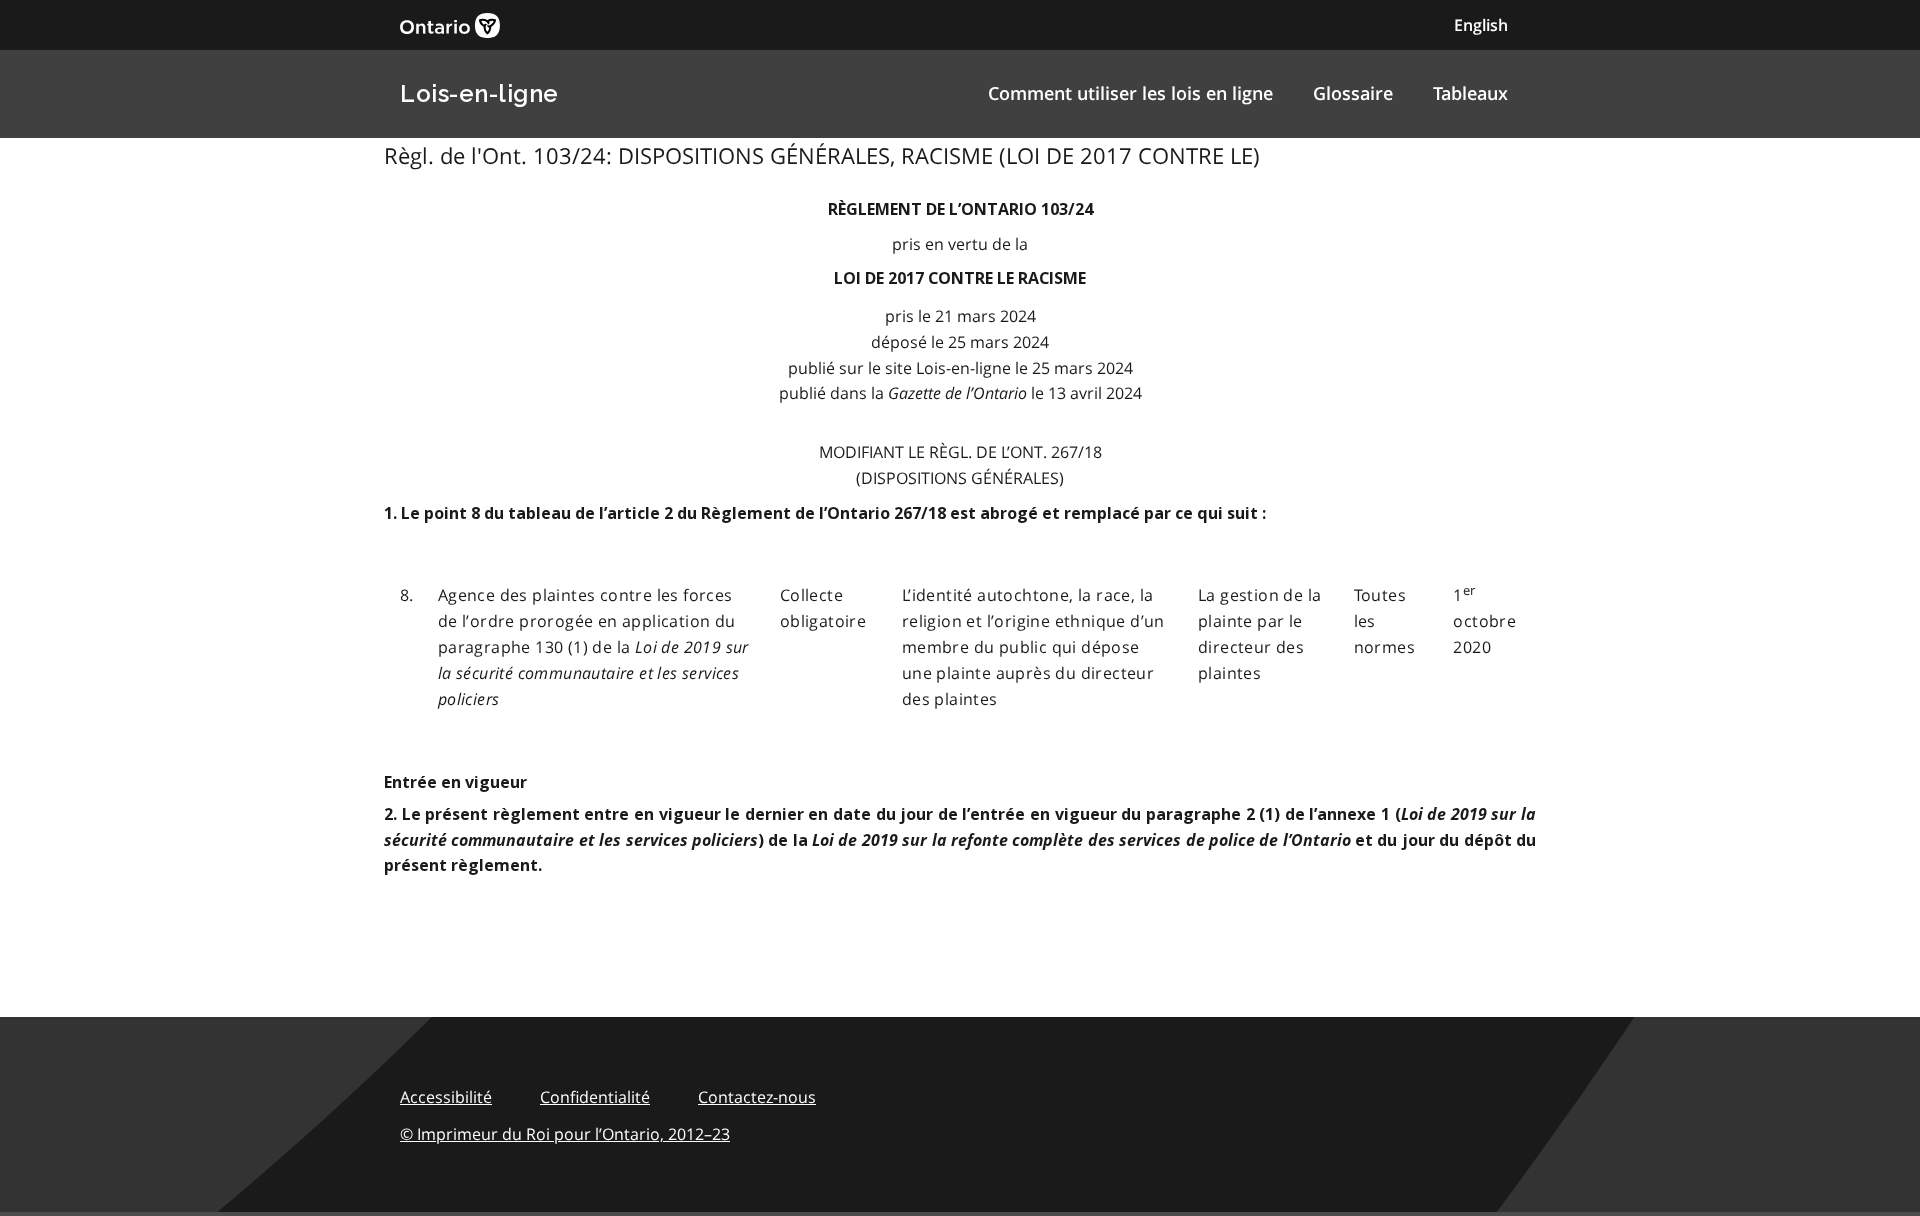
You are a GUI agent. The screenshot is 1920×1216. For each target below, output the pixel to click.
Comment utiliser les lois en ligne (1130, 93)
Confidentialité (595, 1097)
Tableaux (1470, 93)
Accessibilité (446, 1097)
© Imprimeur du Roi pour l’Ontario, (565, 1134)
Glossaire (1353, 93)
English (1481, 25)
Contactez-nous (757, 1097)
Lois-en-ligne (479, 93)
